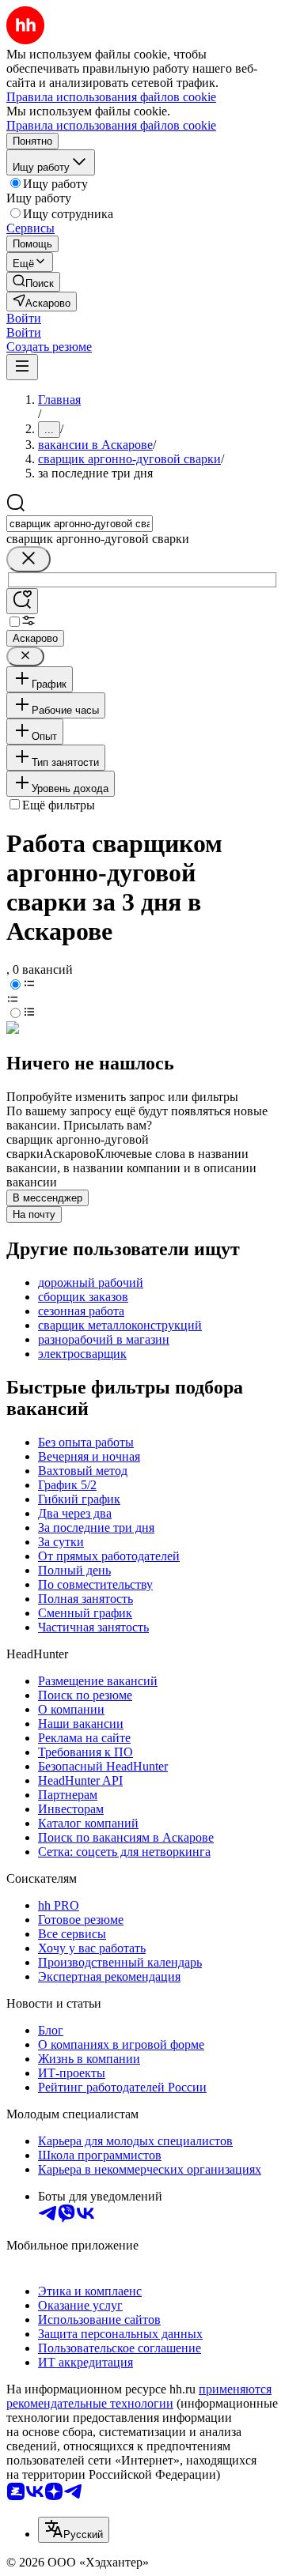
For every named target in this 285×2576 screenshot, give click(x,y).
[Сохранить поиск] (22, 601)
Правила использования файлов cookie (111, 125)
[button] (24, 318)
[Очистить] (28, 559)
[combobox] (80, 524)
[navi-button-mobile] (22, 367)
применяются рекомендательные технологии (139, 2396)
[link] (33, 282)
